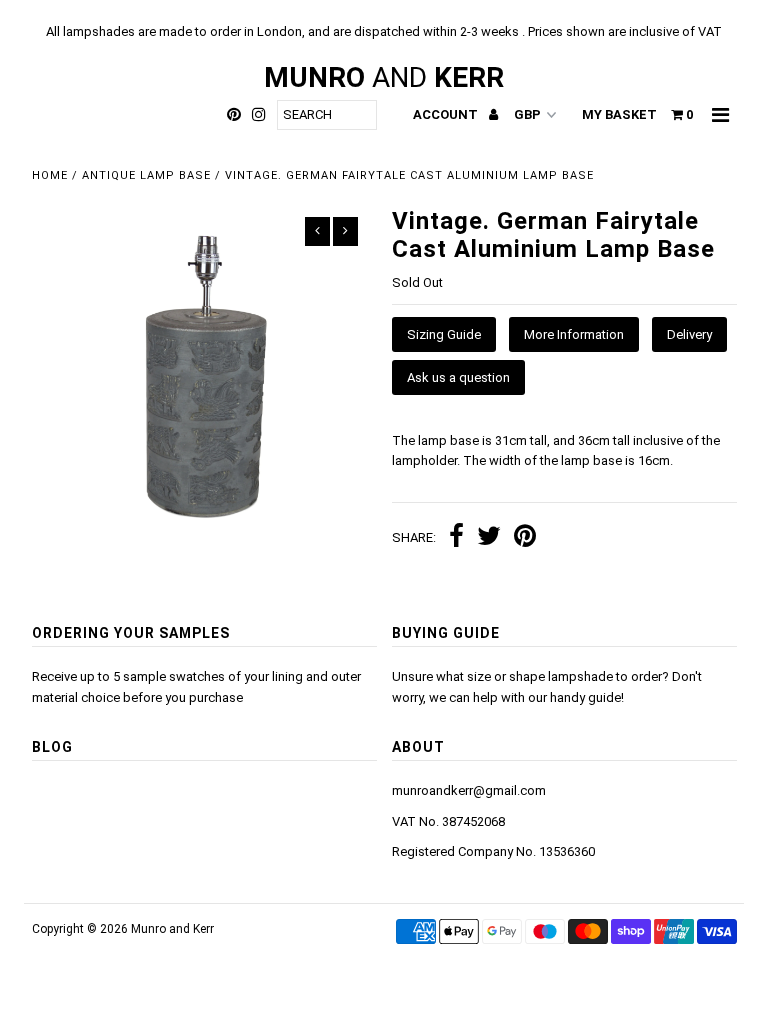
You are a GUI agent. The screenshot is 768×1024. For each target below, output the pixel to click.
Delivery (689, 334)
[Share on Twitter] (489, 538)
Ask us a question (458, 377)
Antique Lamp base (146, 175)
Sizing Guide (444, 334)
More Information (574, 334)
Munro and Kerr (172, 929)
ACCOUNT (447, 114)
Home (50, 175)
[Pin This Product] (525, 538)
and (384, 77)
